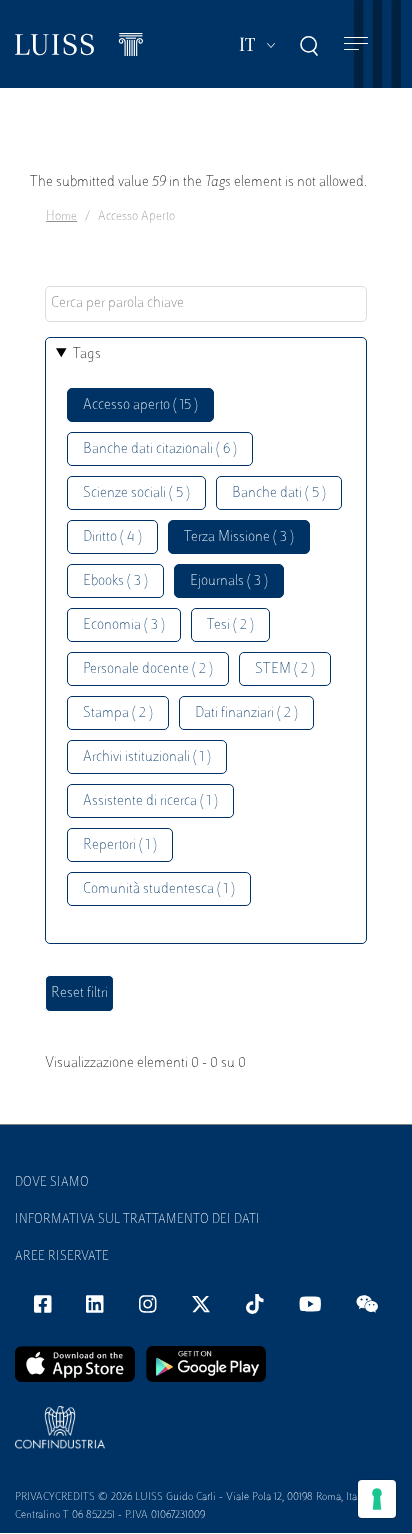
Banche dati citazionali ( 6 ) (160, 449)
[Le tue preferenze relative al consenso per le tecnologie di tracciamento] (377, 1499)
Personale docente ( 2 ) (148, 669)
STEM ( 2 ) (285, 669)
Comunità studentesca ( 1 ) (159, 889)
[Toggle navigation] (356, 44)
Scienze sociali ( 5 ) (136, 493)
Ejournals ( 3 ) (229, 581)
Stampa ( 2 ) (118, 713)
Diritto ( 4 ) (112, 537)
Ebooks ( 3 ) (115, 581)
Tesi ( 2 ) (230, 625)
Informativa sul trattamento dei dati (137, 1220)
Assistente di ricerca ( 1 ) (150, 801)
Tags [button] (87, 354)
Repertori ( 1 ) (120, 845)
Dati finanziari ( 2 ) (246, 713)
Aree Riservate (62, 1257)
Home (61, 217)
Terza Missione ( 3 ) (239, 537)
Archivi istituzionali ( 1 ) (147, 757)
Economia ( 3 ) (124, 625)
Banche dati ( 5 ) (279, 493)
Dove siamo (52, 1183)
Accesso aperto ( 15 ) (140, 405)
